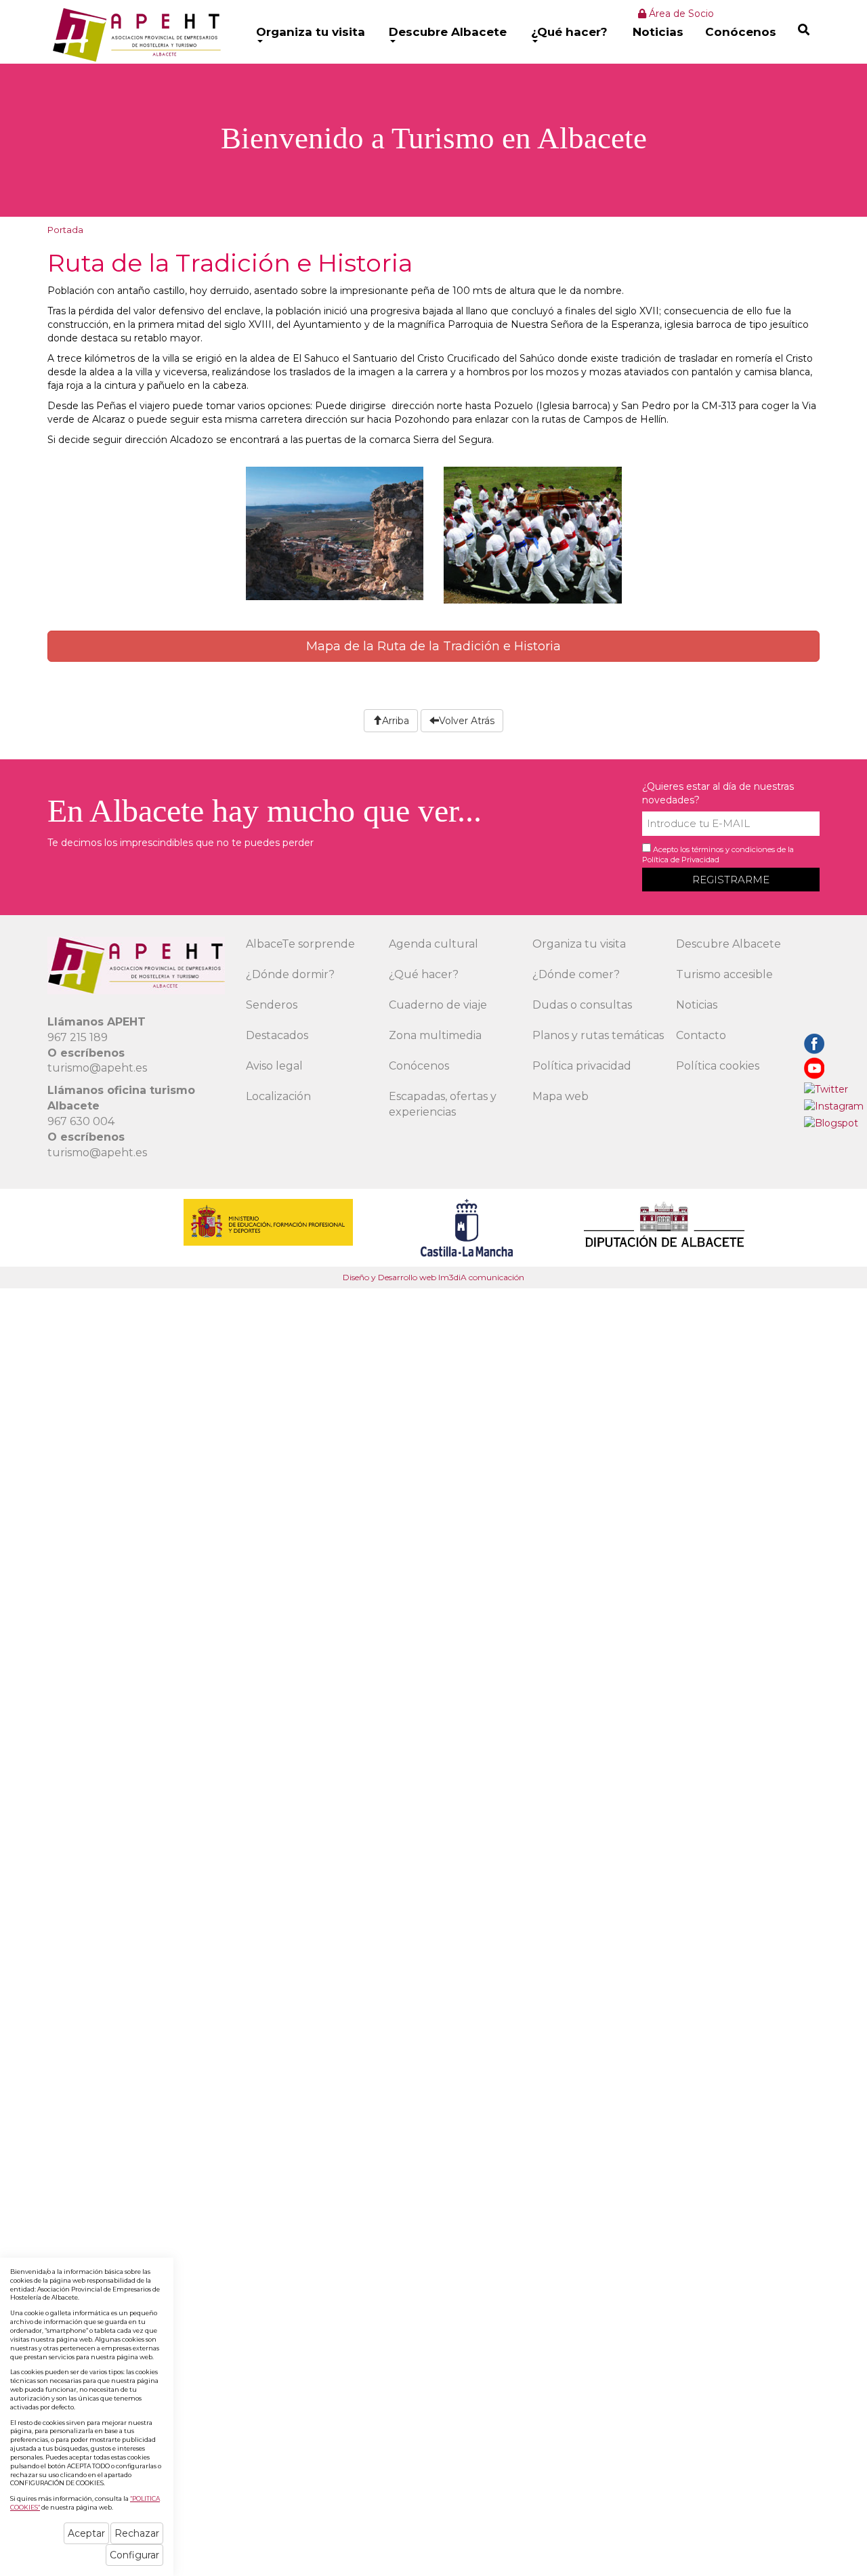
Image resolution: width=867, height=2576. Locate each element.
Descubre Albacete (448, 32)
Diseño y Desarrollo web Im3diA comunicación (433, 1277)
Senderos (272, 1005)
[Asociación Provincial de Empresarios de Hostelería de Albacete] (135, 35)
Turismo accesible (724, 974)
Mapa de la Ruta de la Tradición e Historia (433, 646)
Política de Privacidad (681, 860)
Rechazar (137, 2533)
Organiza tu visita (311, 32)
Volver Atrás (467, 721)
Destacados (277, 1035)
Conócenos (741, 32)
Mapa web (561, 1096)
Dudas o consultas (582, 1005)
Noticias (658, 32)
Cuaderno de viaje (438, 1005)
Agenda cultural (433, 944)
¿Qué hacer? (569, 32)
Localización (278, 1096)
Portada (65, 230)
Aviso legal (274, 1066)
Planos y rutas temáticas (598, 1035)
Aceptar (86, 2533)
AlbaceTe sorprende (300, 944)
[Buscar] (804, 29)
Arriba (396, 721)
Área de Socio (680, 14)
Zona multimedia (435, 1035)
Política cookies (718, 1066)
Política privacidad (582, 1066)
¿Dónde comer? (576, 974)
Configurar (134, 2555)
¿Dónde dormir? (290, 974)
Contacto (701, 1035)
